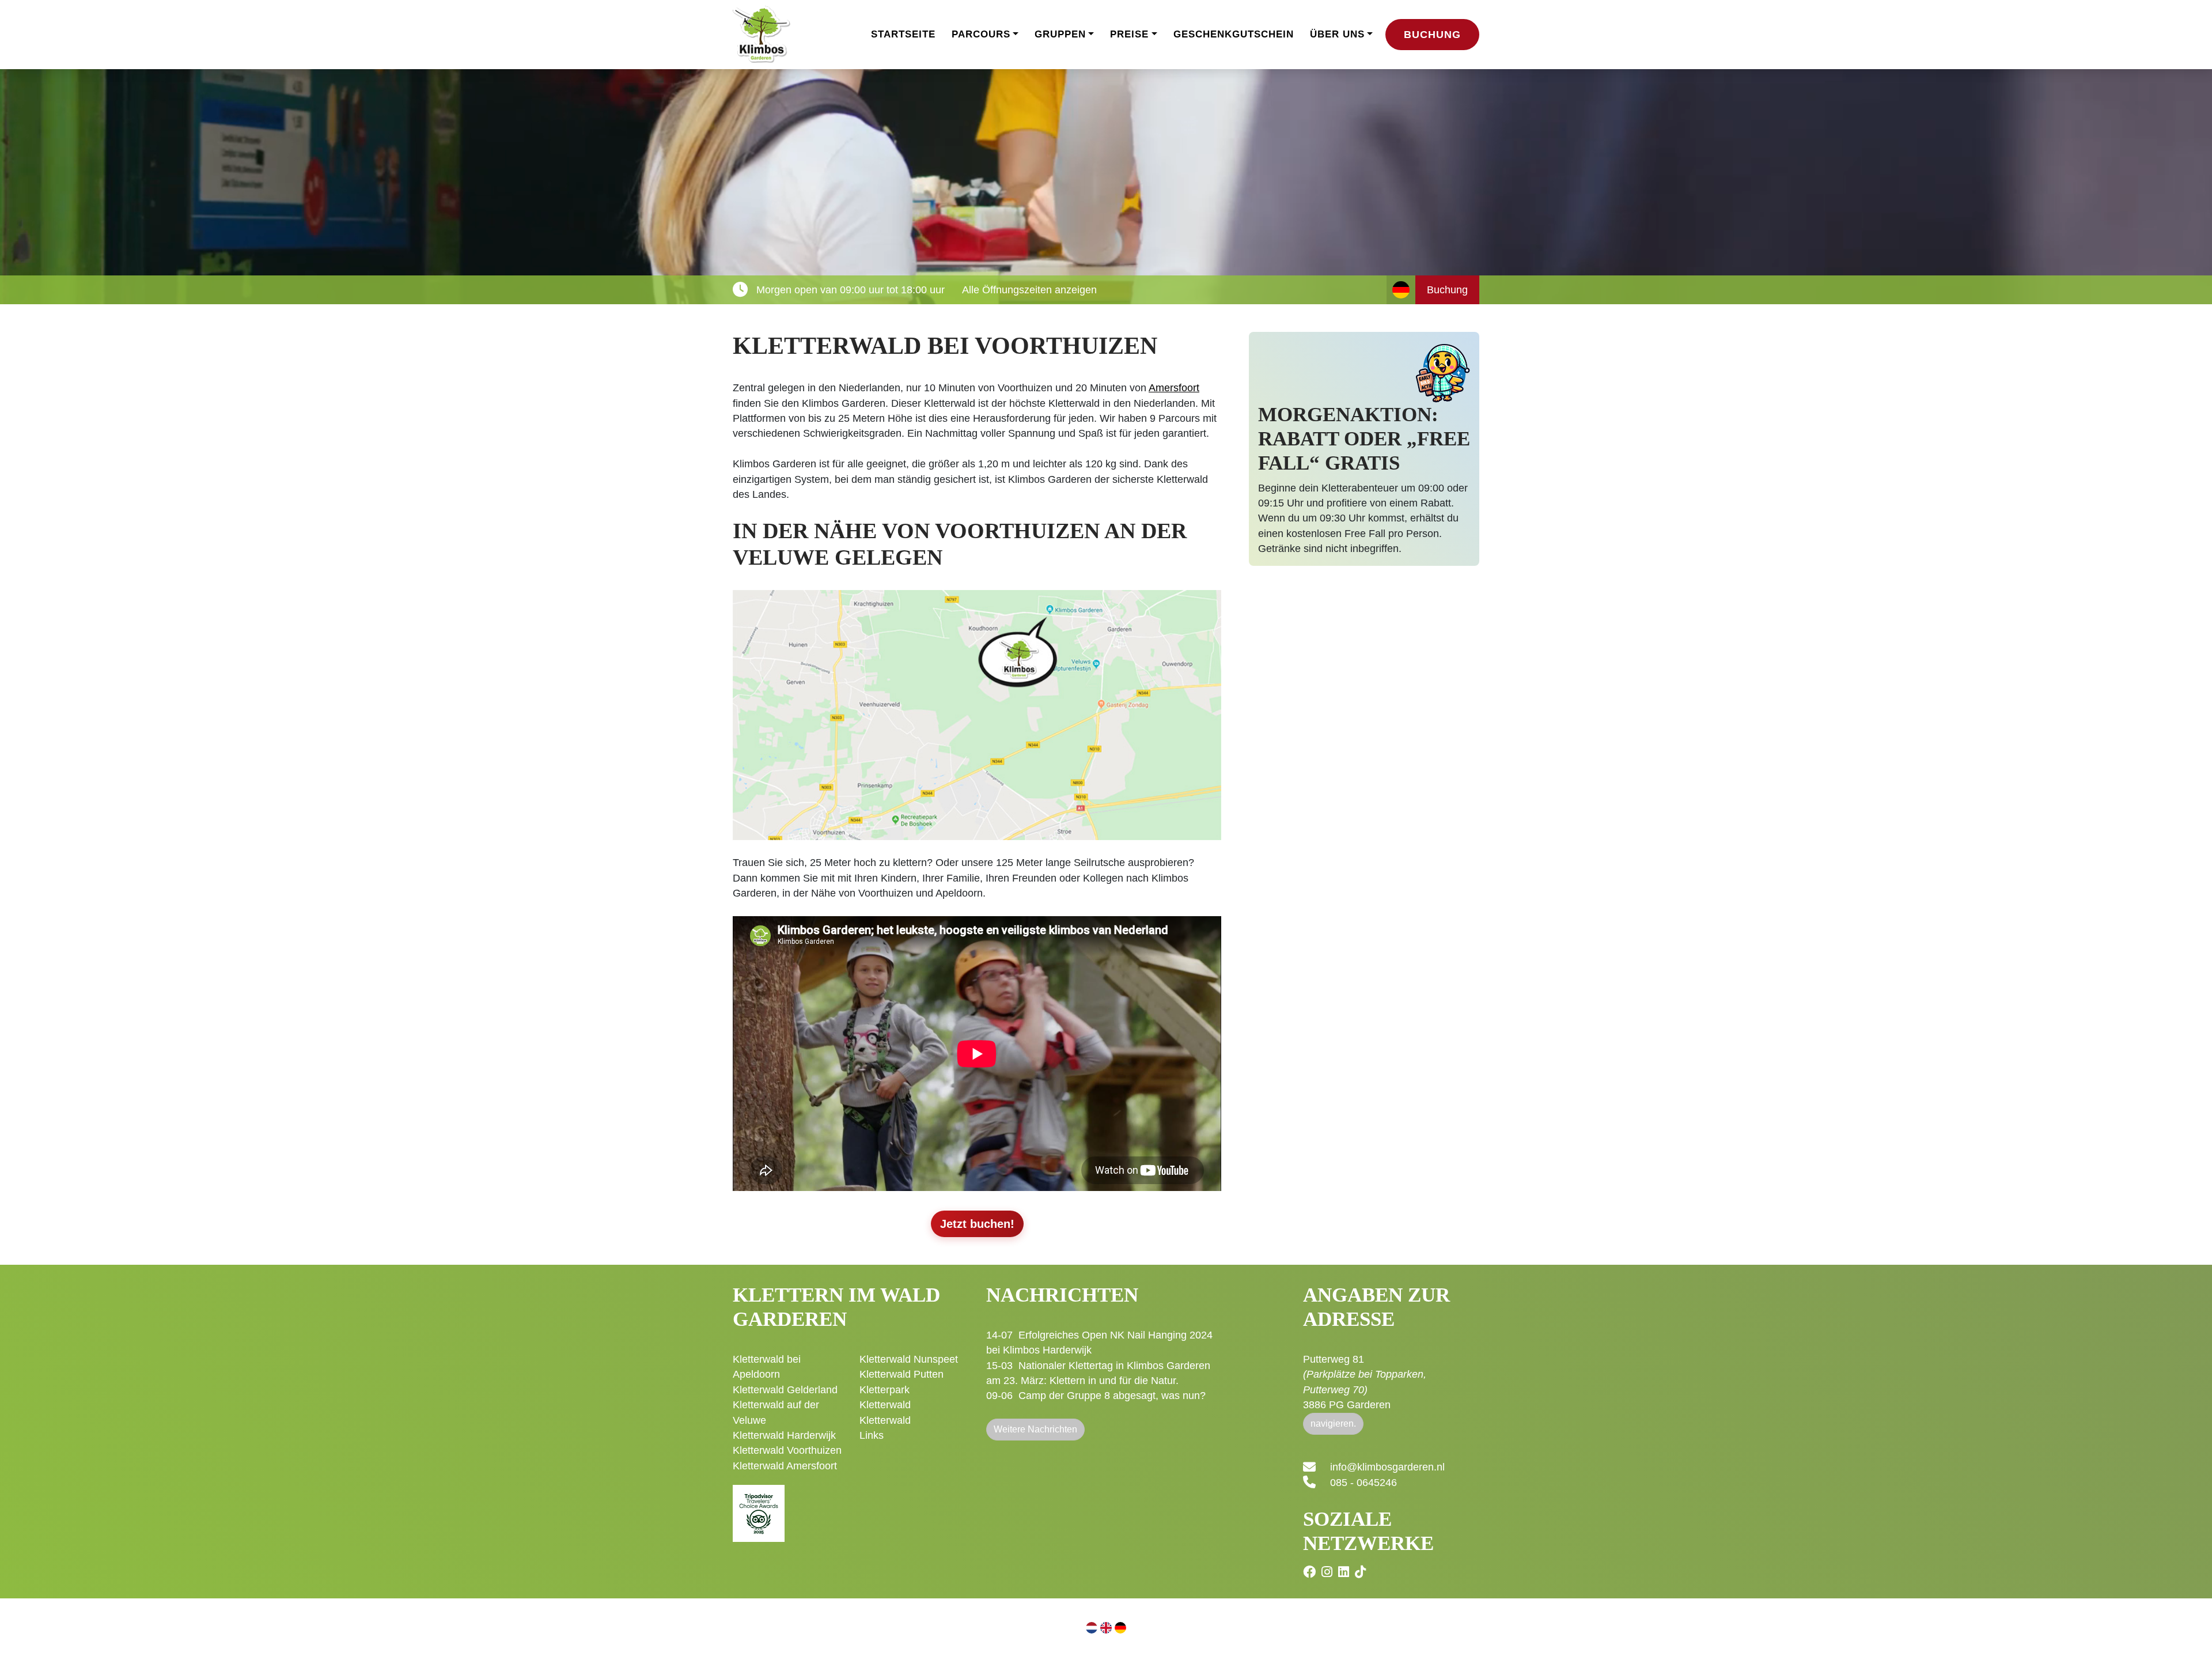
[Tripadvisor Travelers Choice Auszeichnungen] (759, 1507)
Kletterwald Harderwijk (784, 1435)
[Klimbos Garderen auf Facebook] (1311, 1572)
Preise (1129, 34)
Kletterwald (885, 1405)
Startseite (903, 34)
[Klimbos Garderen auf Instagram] (1328, 1572)
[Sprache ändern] (1401, 290)
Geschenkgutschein (1234, 34)
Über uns (1337, 34)
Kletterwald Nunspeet (909, 1359)
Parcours (981, 34)
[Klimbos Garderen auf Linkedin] (1345, 1572)
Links (872, 1435)
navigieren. (1333, 1424)
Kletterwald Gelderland (785, 1390)
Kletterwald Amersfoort (785, 1466)
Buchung (1432, 35)
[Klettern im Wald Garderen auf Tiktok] (1362, 1572)
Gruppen (1060, 34)
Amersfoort (1174, 388)
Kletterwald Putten (902, 1374)
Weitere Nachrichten (1035, 1429)
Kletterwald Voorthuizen (787, 1450)
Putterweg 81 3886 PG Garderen (1365, 1382)
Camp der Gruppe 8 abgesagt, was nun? (1112, 1396)
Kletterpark (885, 1390)
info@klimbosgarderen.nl (1387, 1467)
